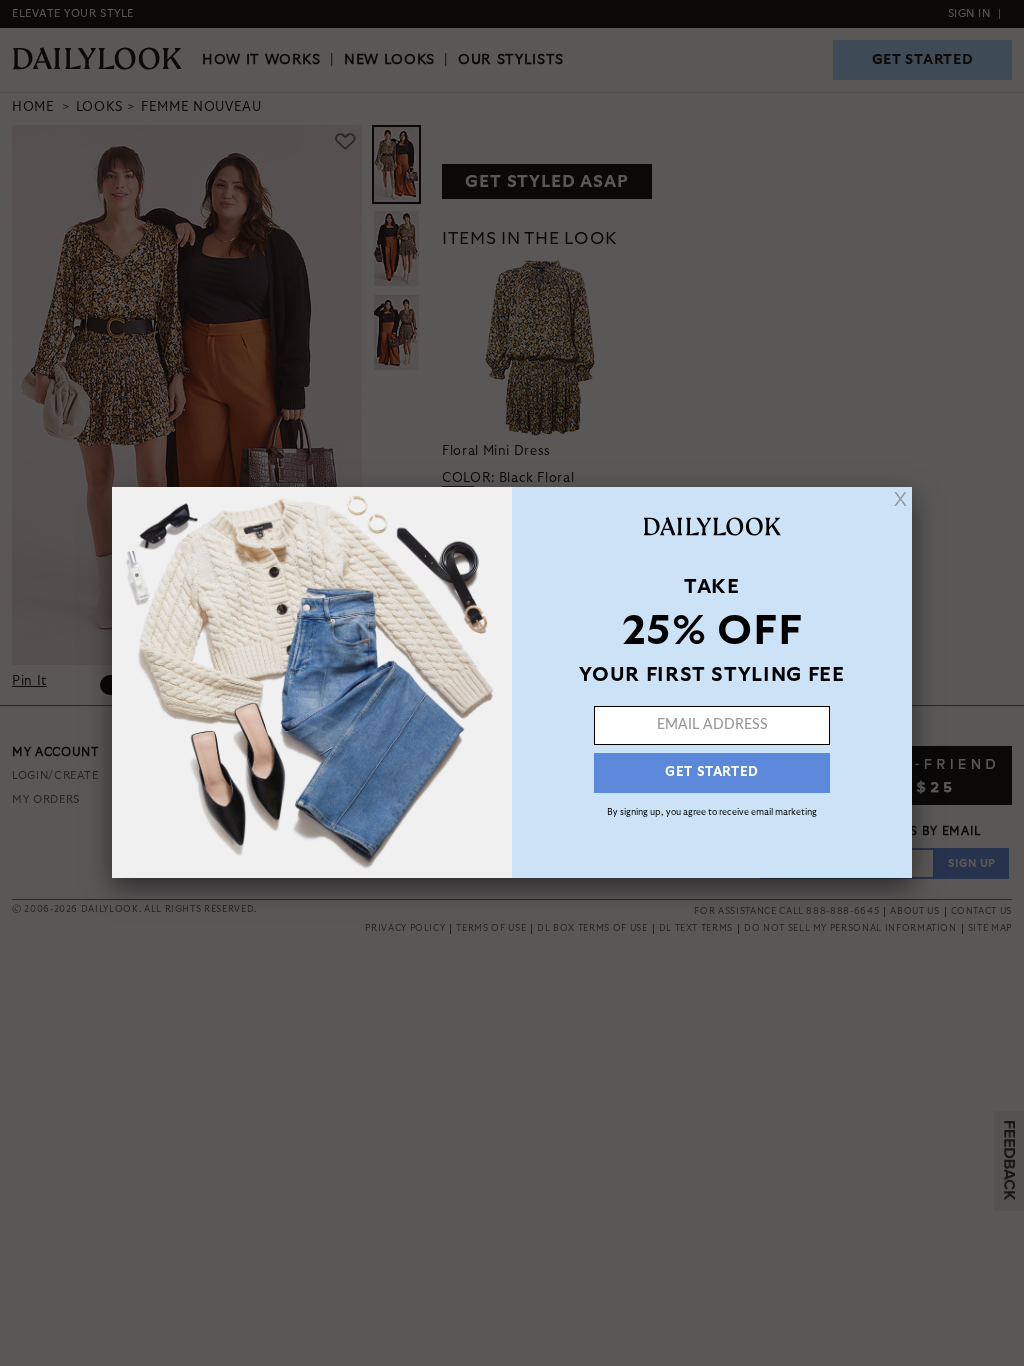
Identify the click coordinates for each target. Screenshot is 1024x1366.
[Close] (900, 499)
